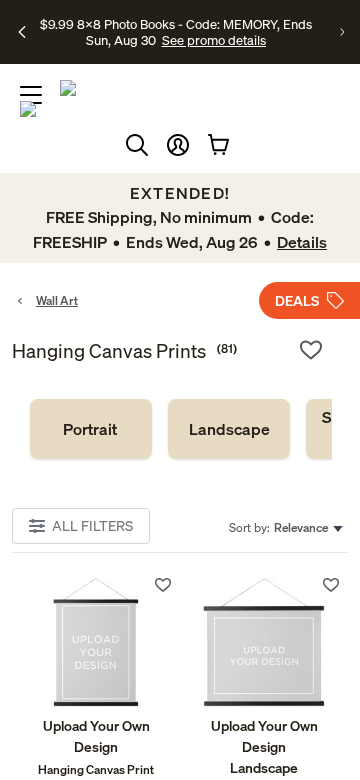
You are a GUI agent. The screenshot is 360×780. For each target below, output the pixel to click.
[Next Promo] (342, 32)
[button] (178, 145)
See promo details (214, 40)
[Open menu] (31, 95)
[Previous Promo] (22, 32)
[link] (91, 429)
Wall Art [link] (57, 300)
